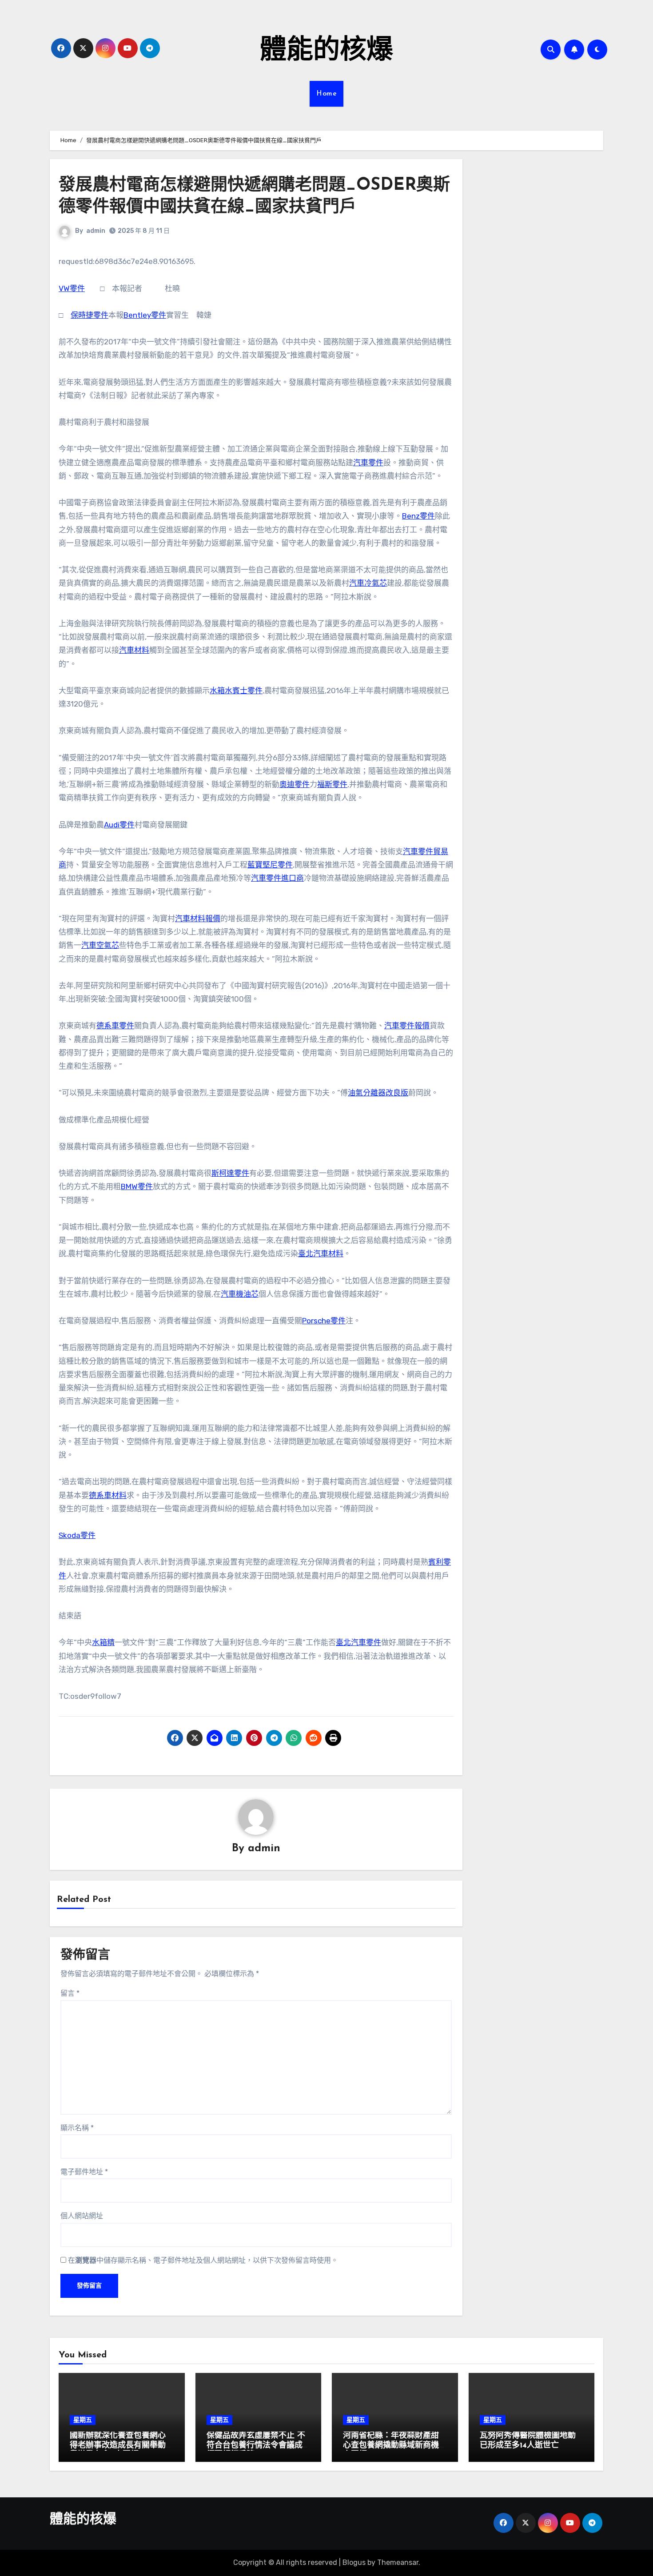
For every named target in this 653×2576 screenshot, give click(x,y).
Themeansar (398, 2562)
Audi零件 (119, 825)
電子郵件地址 (84, 2172)
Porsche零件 (324, 1321)
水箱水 (221, 691)
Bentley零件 (145, 315)
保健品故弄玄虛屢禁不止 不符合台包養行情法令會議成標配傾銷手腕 (256, 2446)
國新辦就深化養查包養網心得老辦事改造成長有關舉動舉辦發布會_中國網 (118, 2446)
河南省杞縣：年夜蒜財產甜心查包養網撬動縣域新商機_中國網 (393, 2446)
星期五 (83, 2420)
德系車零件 (115, 1026)
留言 (70, 1993)
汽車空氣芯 (100, 945)
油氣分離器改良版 (378, 1093)
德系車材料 (108, 1495)
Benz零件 (418, 516)
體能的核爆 (326, 52)
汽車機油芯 (240, 1294)
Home (326, 94)
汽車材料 (134, 650)
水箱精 (103, 1642)
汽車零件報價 (407, 1026)
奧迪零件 (295, 784)
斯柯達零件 (230, 1173)
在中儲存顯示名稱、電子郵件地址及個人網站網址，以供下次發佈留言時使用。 (203, 2260)
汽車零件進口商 (277, 878)
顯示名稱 (77, 2128)
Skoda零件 (77, 1535)
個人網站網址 (82, 2216)
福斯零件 (332, 784)
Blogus (354, 2562)
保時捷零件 (90, 315)
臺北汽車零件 (358, 1642)
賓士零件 (247, 691)
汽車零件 (368, 463)
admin (96, 231)
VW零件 (72, 288)
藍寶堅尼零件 (270, 865)
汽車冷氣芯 (368, 583)
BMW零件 (137, 1186)
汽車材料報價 (198, 919)
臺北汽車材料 (321, 1254)
